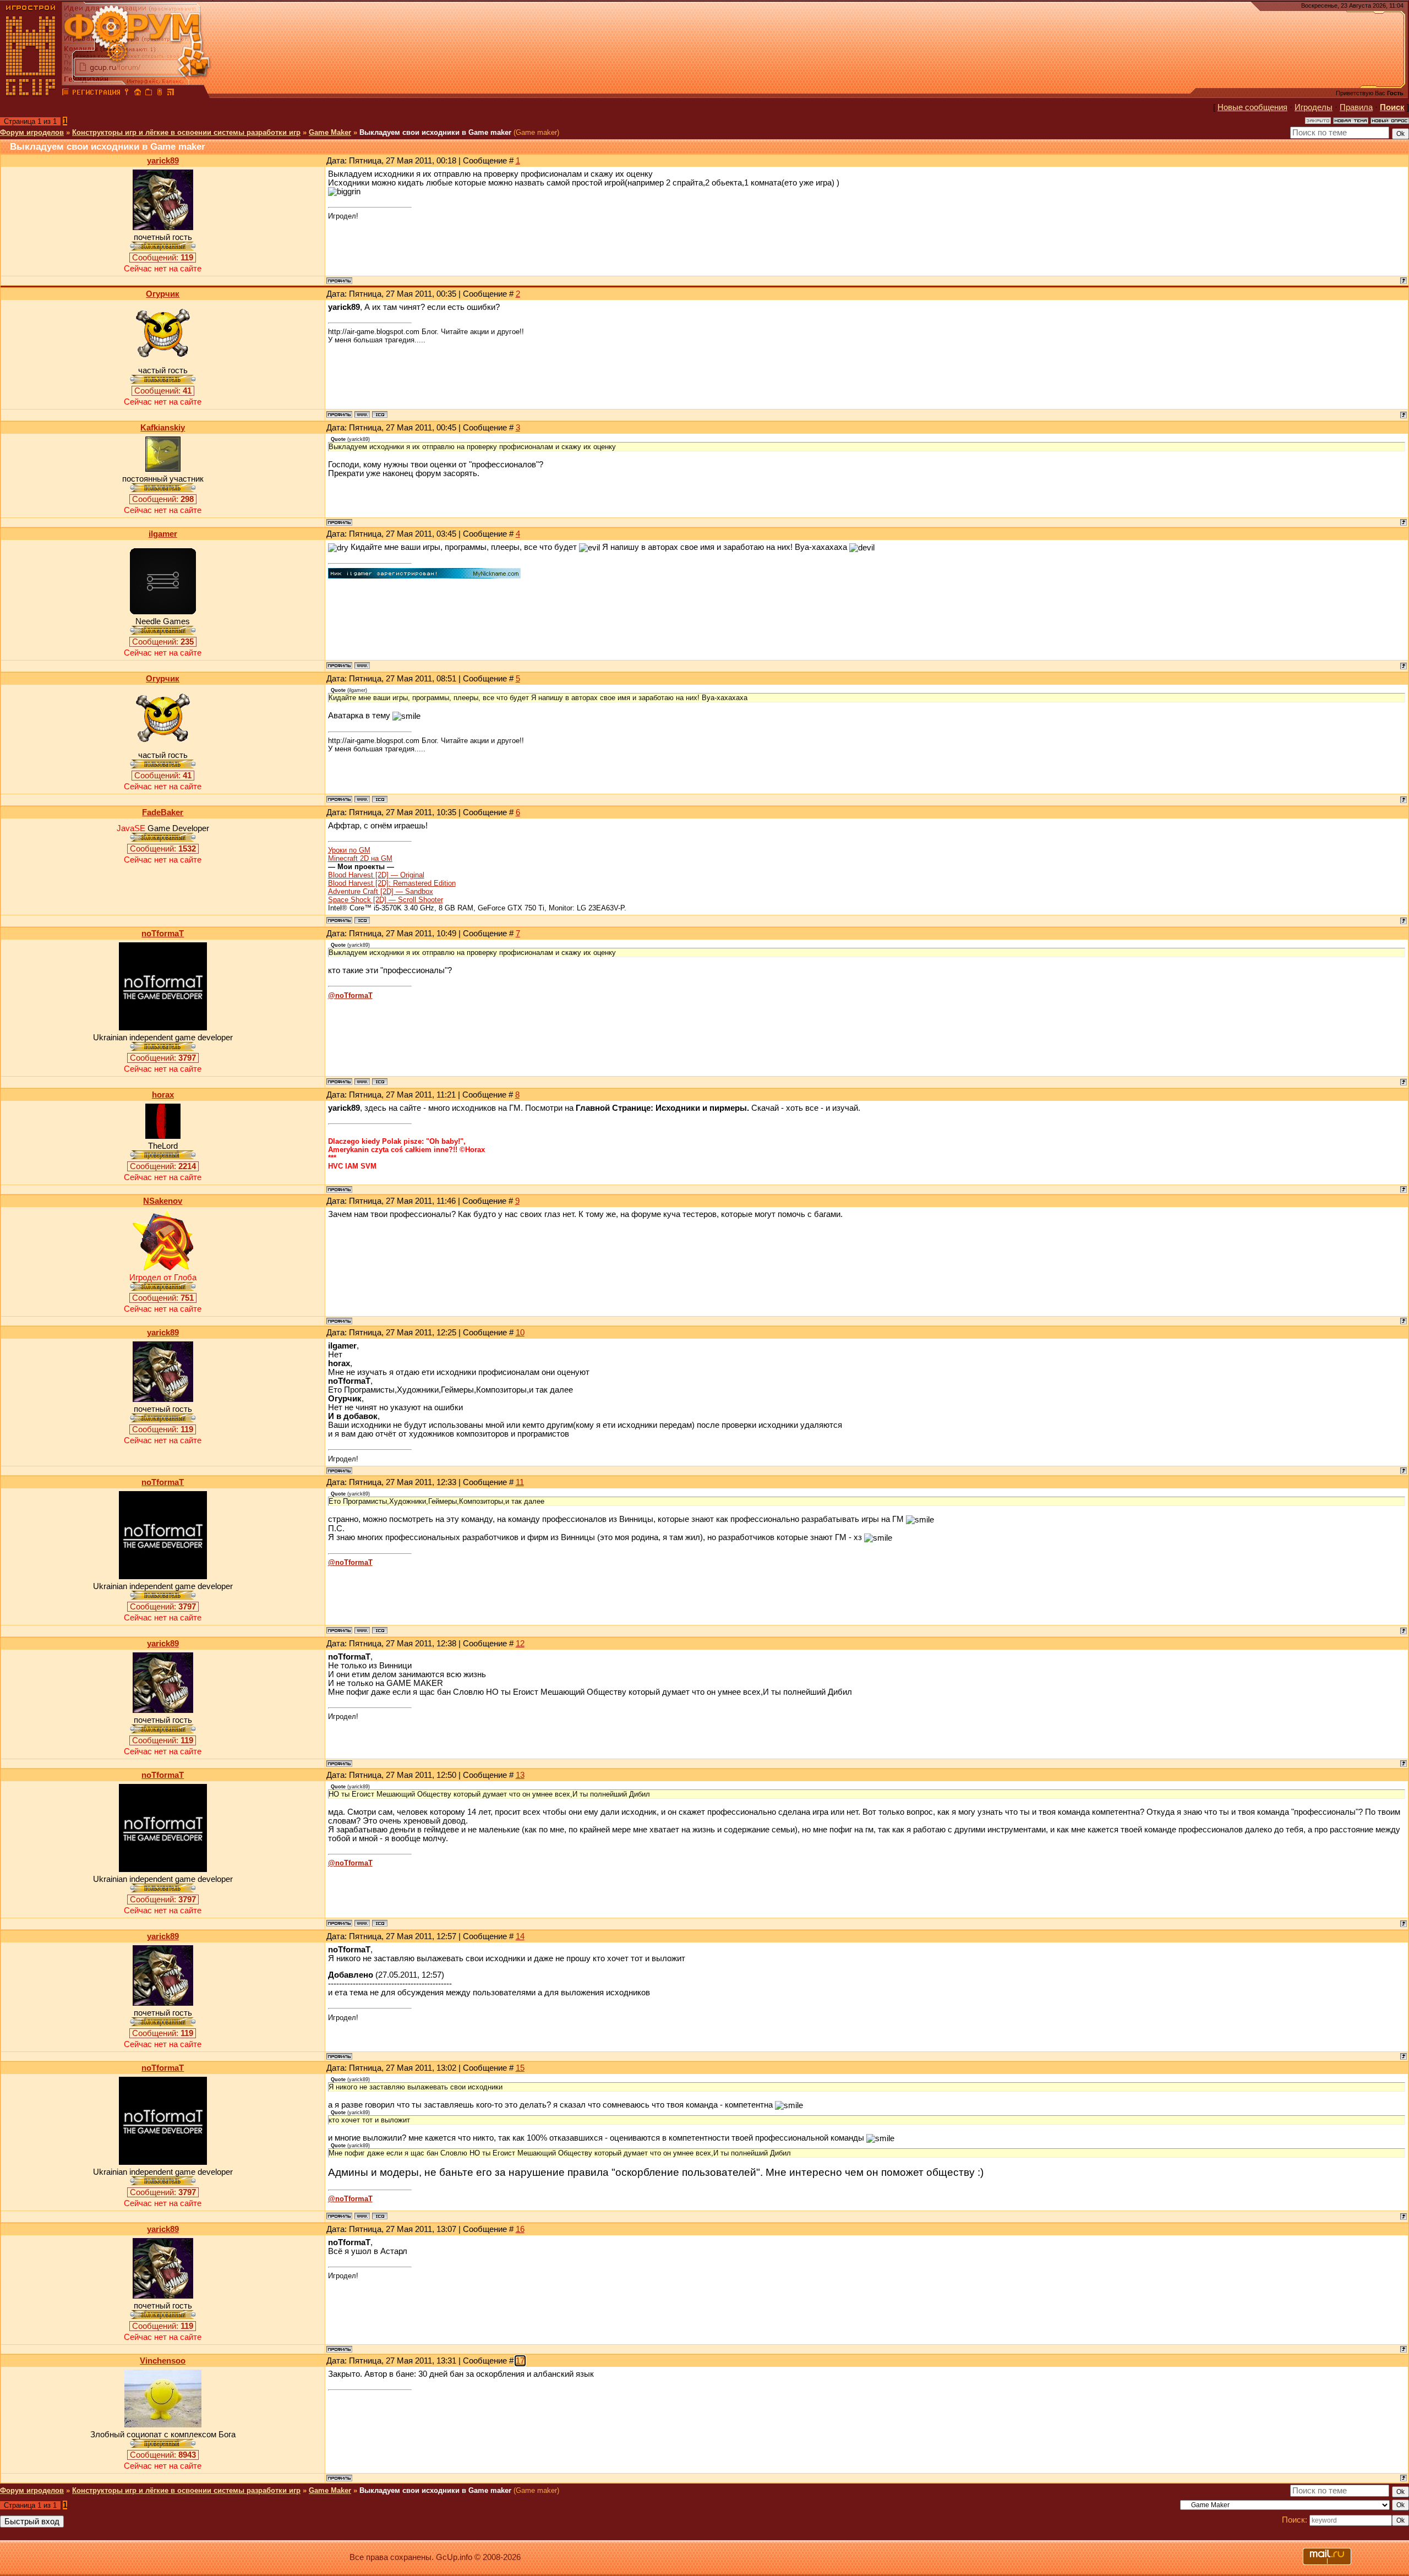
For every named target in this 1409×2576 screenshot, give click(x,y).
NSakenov (163, 1201)
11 (520, 1482)
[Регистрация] (96, 94)
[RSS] (171, 94)
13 (520, 1775)
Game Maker (330, 132)
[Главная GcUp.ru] (31, 94)
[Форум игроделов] (65, 94)
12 (520, 1644)
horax (163, 1095)
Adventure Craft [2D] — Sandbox (381, 891)
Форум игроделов (32, 132)
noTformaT (163, 934)
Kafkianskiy (163, 428)
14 (520, 1936)
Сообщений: (163, 258)
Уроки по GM (349, 850)
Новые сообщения (1252, 107)
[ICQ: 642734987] (362, 920)
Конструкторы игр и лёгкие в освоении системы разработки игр (186, 132)
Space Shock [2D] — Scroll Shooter (386, 900)
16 (520, 2229)
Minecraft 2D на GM (360, 858)
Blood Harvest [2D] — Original (376, 875)
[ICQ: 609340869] (380, 414)
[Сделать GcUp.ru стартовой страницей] (138, 94)
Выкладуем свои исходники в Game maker (435, 132)
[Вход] (127, 94)
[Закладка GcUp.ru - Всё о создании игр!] (149, 94)
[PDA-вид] (160, 94)
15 (520, 2068)
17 (520, 2361)
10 (520, 1333)
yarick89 (163, 161)
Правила (1356, 107)
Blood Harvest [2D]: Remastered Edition (392, 883)
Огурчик (163, 294)
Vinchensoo (163, 2361)
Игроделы (1314, 107)
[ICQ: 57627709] (380, 1082)
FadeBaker (163, 812)
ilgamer (163, 534)
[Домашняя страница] (362, 414)
